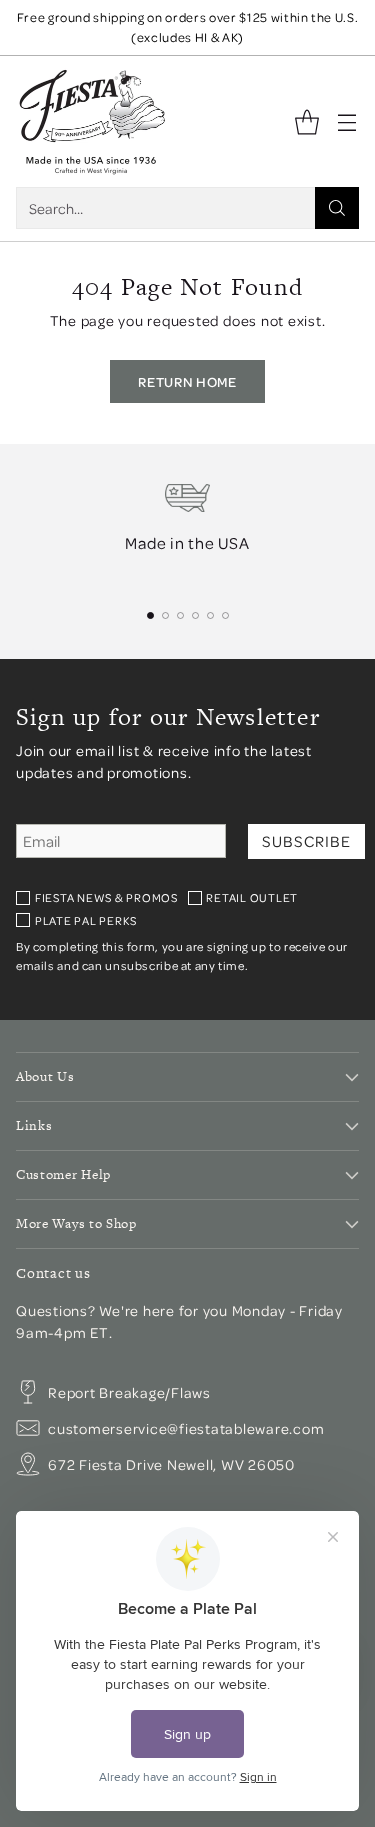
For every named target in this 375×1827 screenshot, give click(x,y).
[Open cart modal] (306, 121)
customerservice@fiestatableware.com (186, 1428)
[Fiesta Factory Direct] (91, 121)
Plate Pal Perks (86, 920)
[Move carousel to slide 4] (195, 615)
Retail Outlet (252, 897)
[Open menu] (346, 121)
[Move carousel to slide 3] (180, 615)
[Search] (337, 208)
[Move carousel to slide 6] (225, 615)
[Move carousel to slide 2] (165, 615)
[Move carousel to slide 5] (210, 615)
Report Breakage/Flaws (129, 1392)
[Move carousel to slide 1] (150, 615)
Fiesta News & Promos (106, 897)
